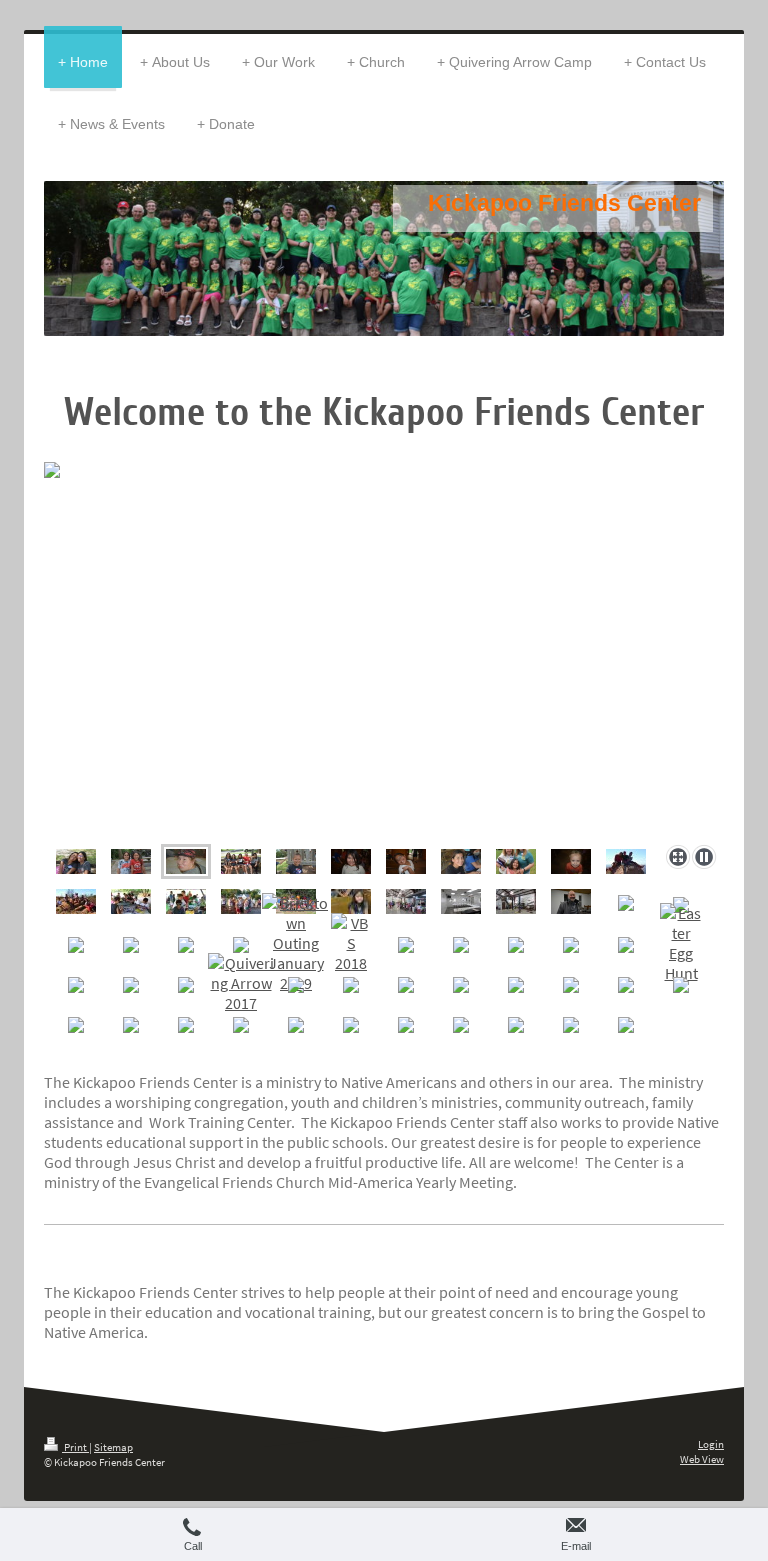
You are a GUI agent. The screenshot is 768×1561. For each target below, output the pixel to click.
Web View (702, 1459)
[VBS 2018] (351, 943)
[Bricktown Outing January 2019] (296, 943)
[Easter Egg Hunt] (681, 943)
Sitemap (113, 1447)
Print (75, 1447)
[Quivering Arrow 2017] (241, 983)
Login (711, 1444)
